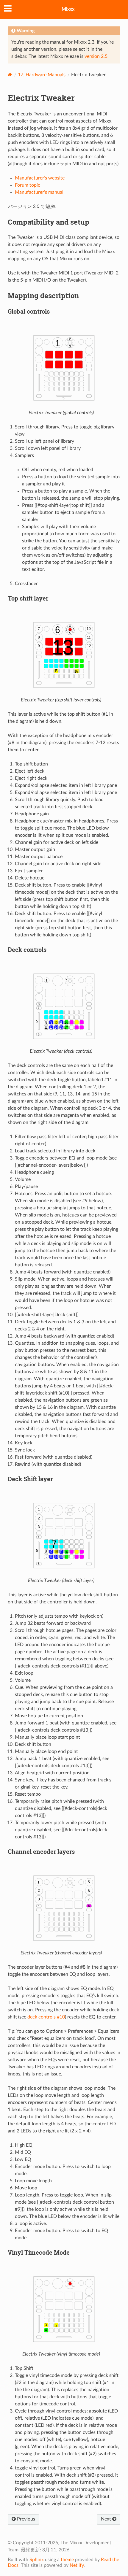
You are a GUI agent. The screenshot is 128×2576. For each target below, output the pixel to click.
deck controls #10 (46, 2017)
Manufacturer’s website (40, 178)
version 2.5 (96, 56)
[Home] (10, 75)
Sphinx (37, 2560)
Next (107, 2519)
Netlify (77, 2565)
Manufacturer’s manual (39, 192)
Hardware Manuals (42, 75)
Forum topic (28, 185)
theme (67, 2560)
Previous (25, 2519)
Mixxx (68, 9)
